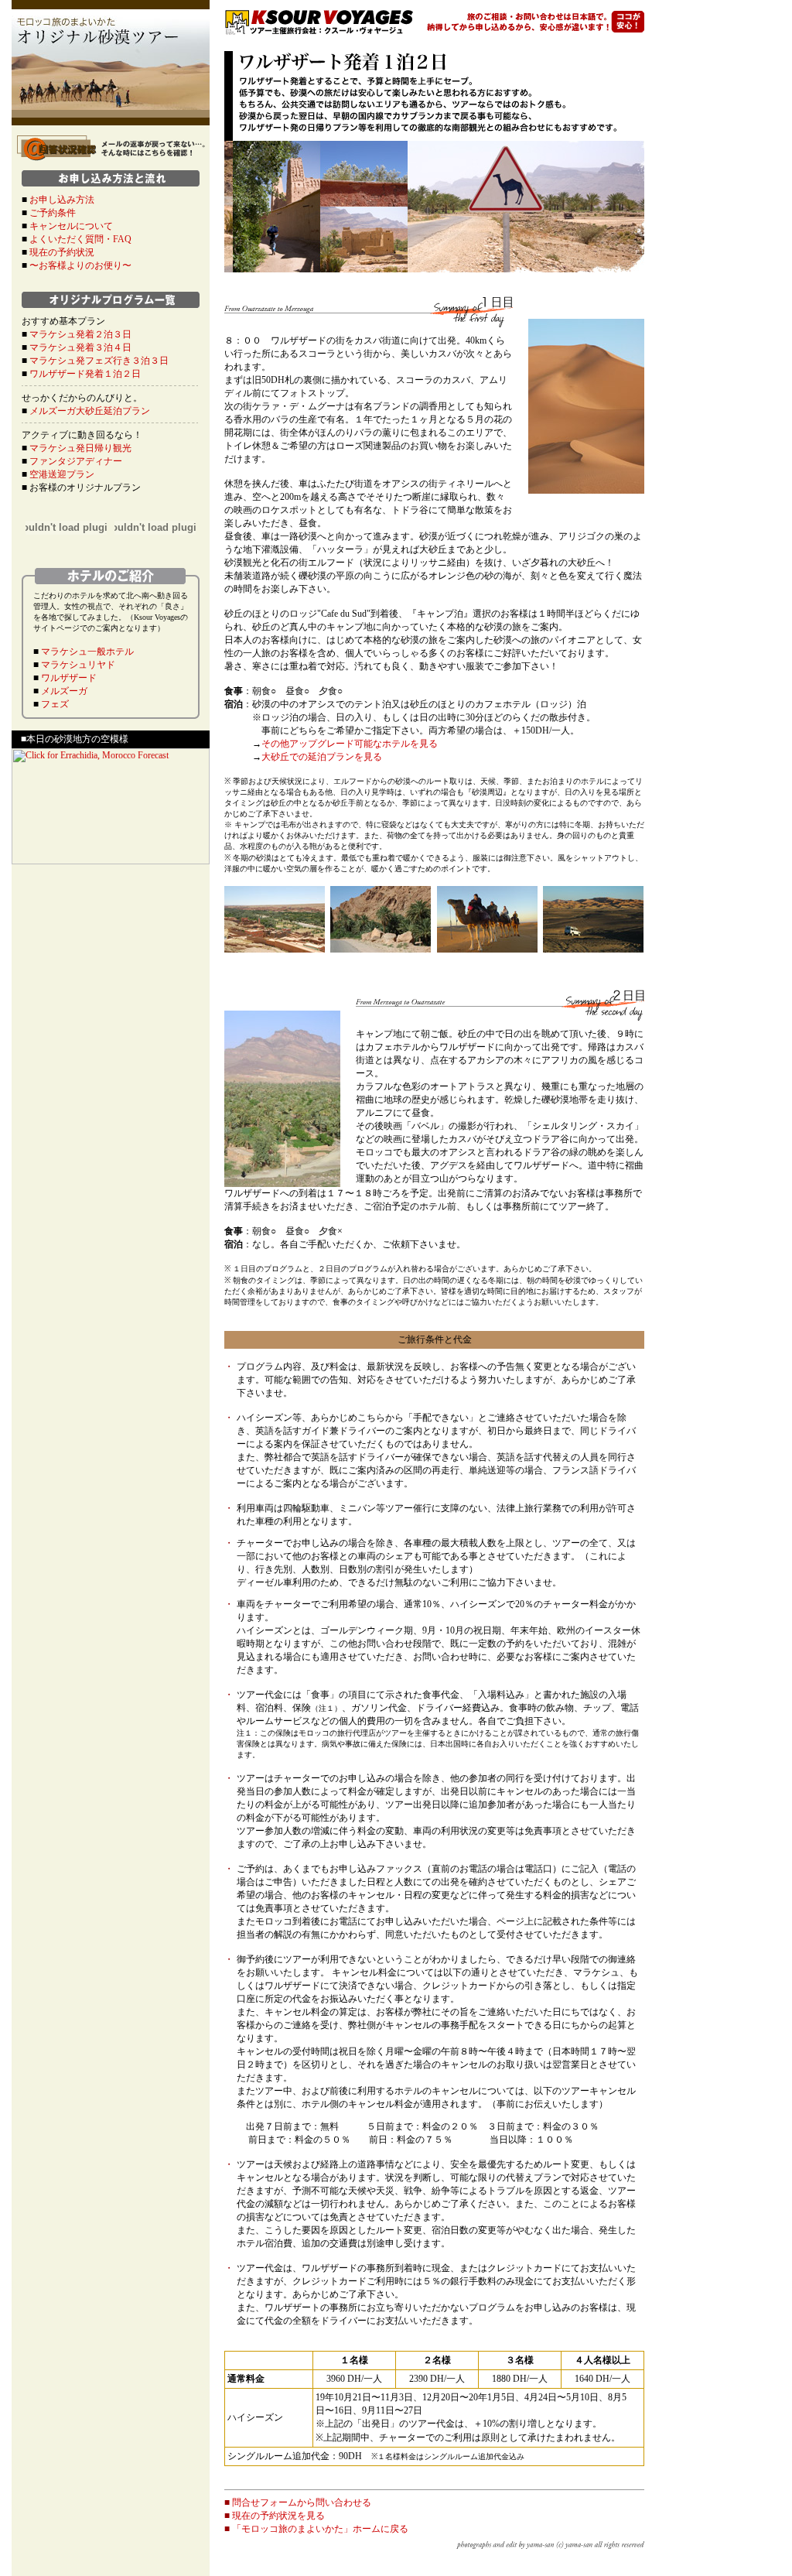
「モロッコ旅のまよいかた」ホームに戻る (320, 2529)
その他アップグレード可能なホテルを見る (350, 744)
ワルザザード (69, 678)
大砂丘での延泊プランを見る (322, 757)
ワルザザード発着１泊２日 (85, 374)
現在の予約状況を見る (278, 2516)
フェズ (55, 704)
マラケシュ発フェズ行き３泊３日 (99, 361)
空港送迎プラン (62, 474)
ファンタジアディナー (76, 461)
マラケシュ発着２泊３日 (80, 334)
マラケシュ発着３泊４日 (80, 347)
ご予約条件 (53, 213)
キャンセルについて (71, 226)
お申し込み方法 (62, 200)
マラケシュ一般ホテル (87, 652)
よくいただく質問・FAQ (80, 239)
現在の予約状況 (62, 252)
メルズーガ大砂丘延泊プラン (90, 411)
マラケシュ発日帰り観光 (80, 448)
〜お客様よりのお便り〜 (80, 265)
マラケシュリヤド (78, 665)
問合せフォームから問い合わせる (302, 2502)
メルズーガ (64, 691)
